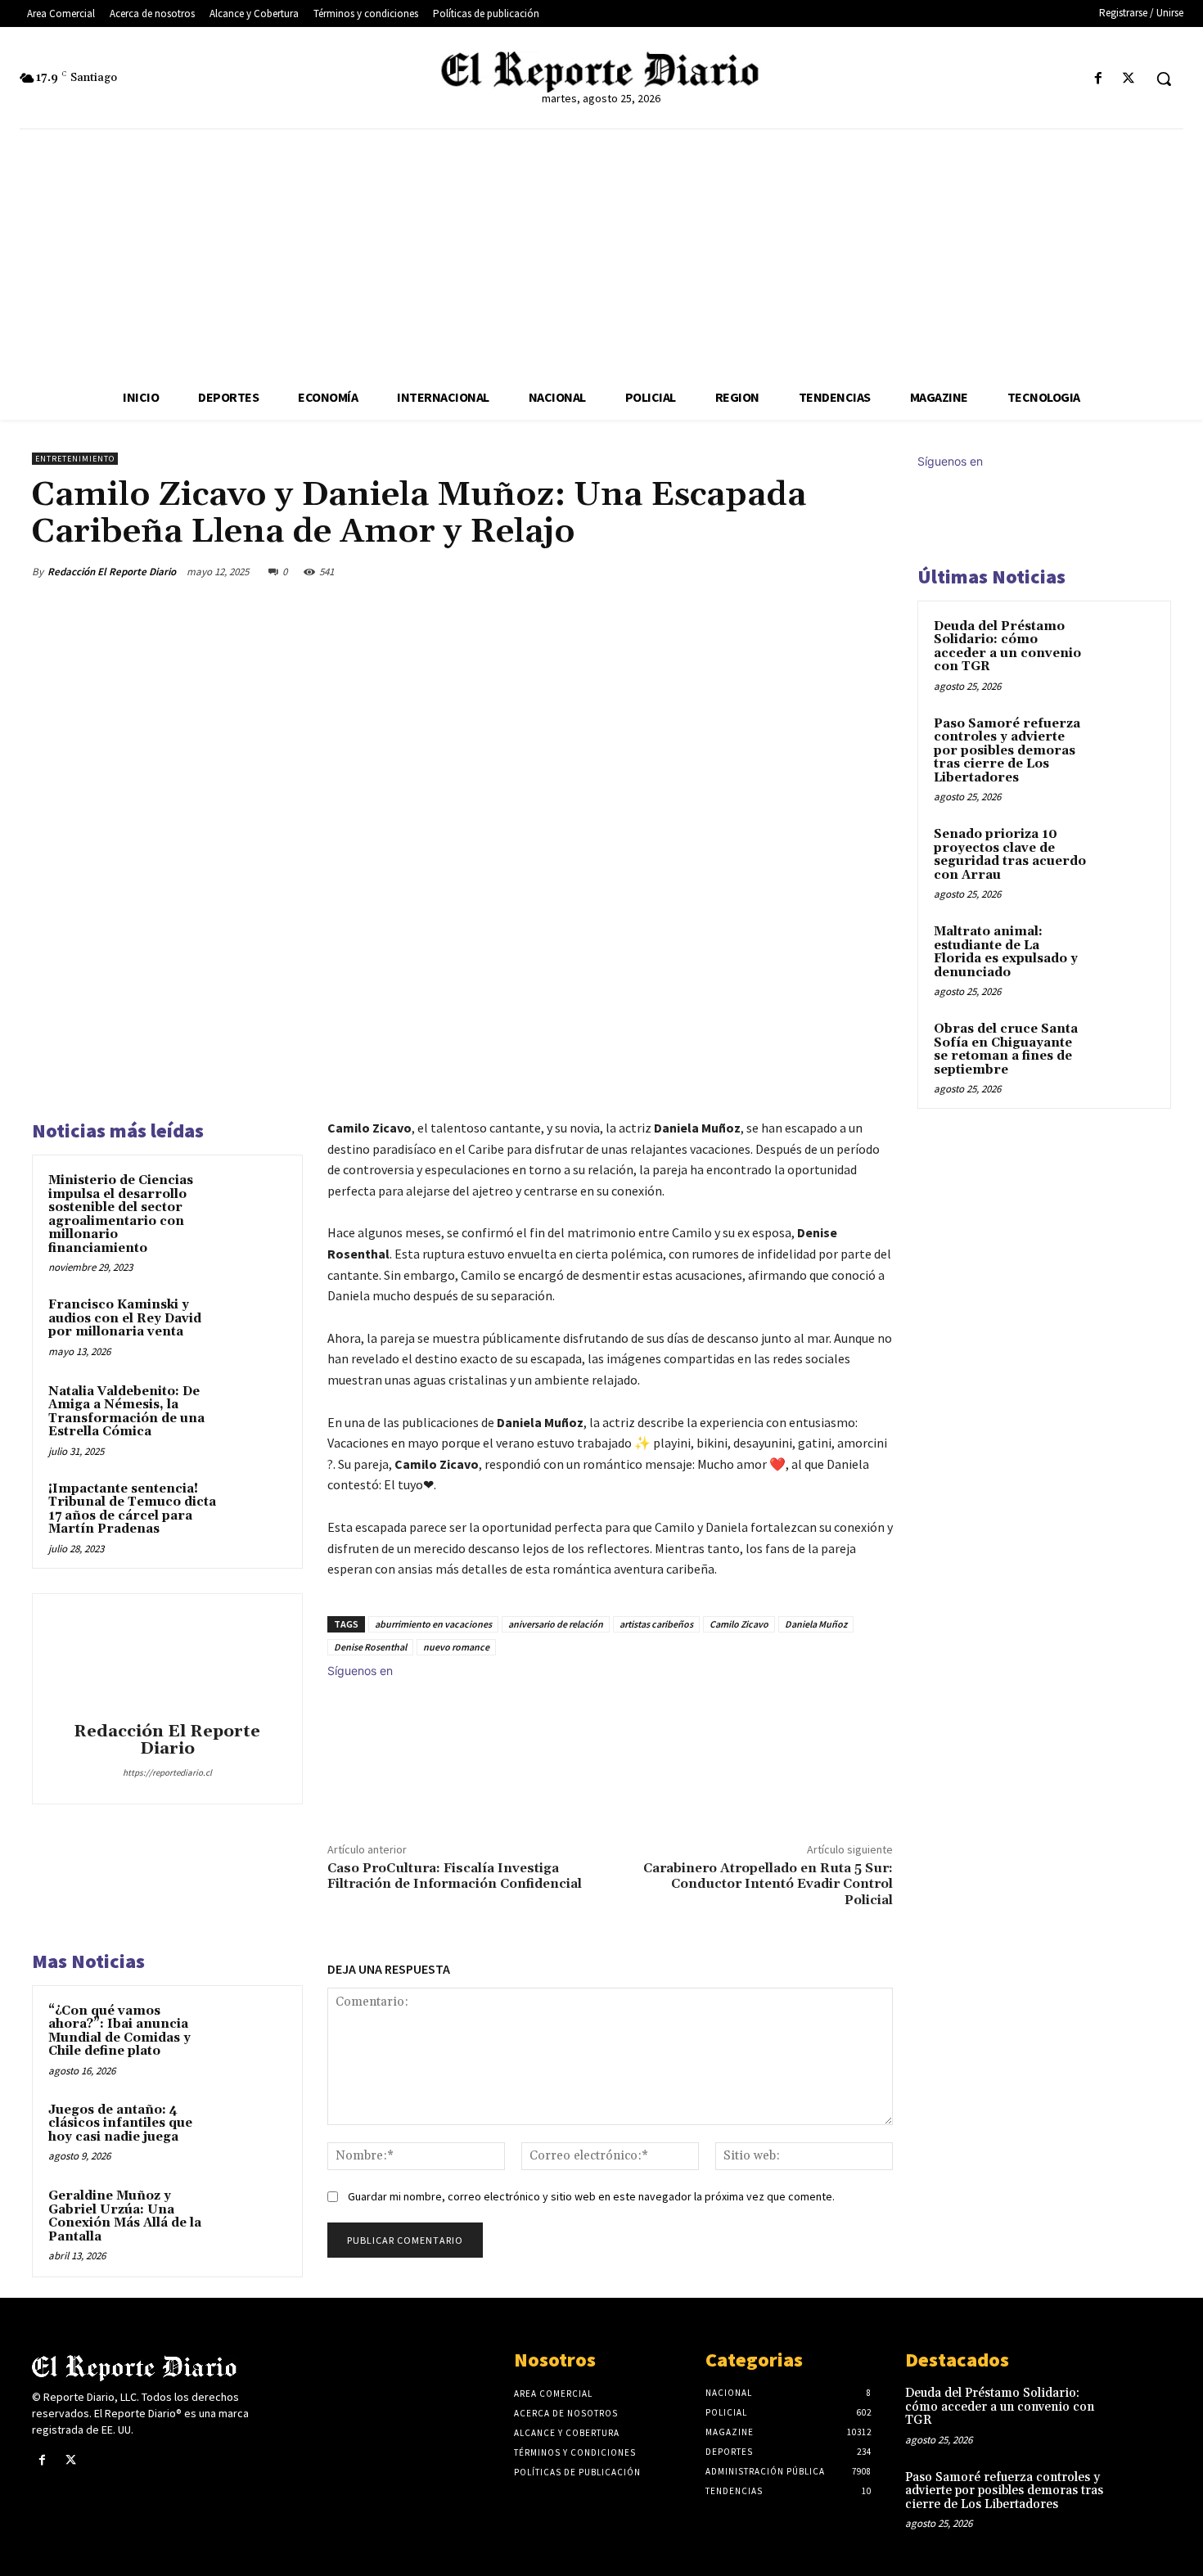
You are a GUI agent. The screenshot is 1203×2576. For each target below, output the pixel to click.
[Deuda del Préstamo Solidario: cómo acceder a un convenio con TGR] (1126, 646)
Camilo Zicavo (739, 1624)
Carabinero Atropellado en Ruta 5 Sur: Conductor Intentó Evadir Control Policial (768, 1884)
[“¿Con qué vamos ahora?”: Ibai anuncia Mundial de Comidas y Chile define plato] (255, 2033)
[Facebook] (1099, 79)
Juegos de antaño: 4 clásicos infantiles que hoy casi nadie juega (120, 2123)
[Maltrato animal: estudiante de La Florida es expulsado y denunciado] (1126, 951)
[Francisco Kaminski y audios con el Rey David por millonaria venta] (255, 1326)
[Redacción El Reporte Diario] (167, 1660)
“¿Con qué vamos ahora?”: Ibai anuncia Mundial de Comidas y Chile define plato (119, 2031)
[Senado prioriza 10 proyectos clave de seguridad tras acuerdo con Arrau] (1126, 853)
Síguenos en (360, 1671)
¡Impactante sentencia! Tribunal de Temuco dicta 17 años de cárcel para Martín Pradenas (132, 1509)
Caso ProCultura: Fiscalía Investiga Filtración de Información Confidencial (455, 1876)
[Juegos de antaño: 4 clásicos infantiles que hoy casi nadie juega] (255, 2132)
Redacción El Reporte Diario (112, 572)
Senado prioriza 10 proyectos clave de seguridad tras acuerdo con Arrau (1010, 855)
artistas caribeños (656, 1624)
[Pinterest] (800, 571)
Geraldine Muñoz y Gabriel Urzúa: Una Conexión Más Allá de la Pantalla (125, 2216)
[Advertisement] (601, 252)
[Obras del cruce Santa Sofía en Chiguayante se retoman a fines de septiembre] (1126, 1048)
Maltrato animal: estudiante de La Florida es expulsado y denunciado (1006, 952)
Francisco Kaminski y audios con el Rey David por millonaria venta (125, 1318)
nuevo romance (456, 1647)
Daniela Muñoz (816, 1624)
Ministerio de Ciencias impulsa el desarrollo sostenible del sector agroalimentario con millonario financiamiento (121, 1214)
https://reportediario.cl (167, 1772)
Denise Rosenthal (370, 1647)
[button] (1164, 79)
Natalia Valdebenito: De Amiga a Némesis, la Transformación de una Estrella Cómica (126, 1412)
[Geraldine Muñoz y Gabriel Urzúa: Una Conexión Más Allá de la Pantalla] (255, 2218)
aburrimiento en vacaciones (433, 1624)
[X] (1129, 79)
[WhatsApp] (837, 571)
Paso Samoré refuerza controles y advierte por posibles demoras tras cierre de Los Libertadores (1007, 751)
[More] (876, 571)
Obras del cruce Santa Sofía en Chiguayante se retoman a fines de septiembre (1006, 1049)
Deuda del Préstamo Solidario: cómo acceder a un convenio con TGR (1007, 647)
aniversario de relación (556, 1624)
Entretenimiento (75, 459)
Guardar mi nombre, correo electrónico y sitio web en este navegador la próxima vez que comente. (591, 2196)
